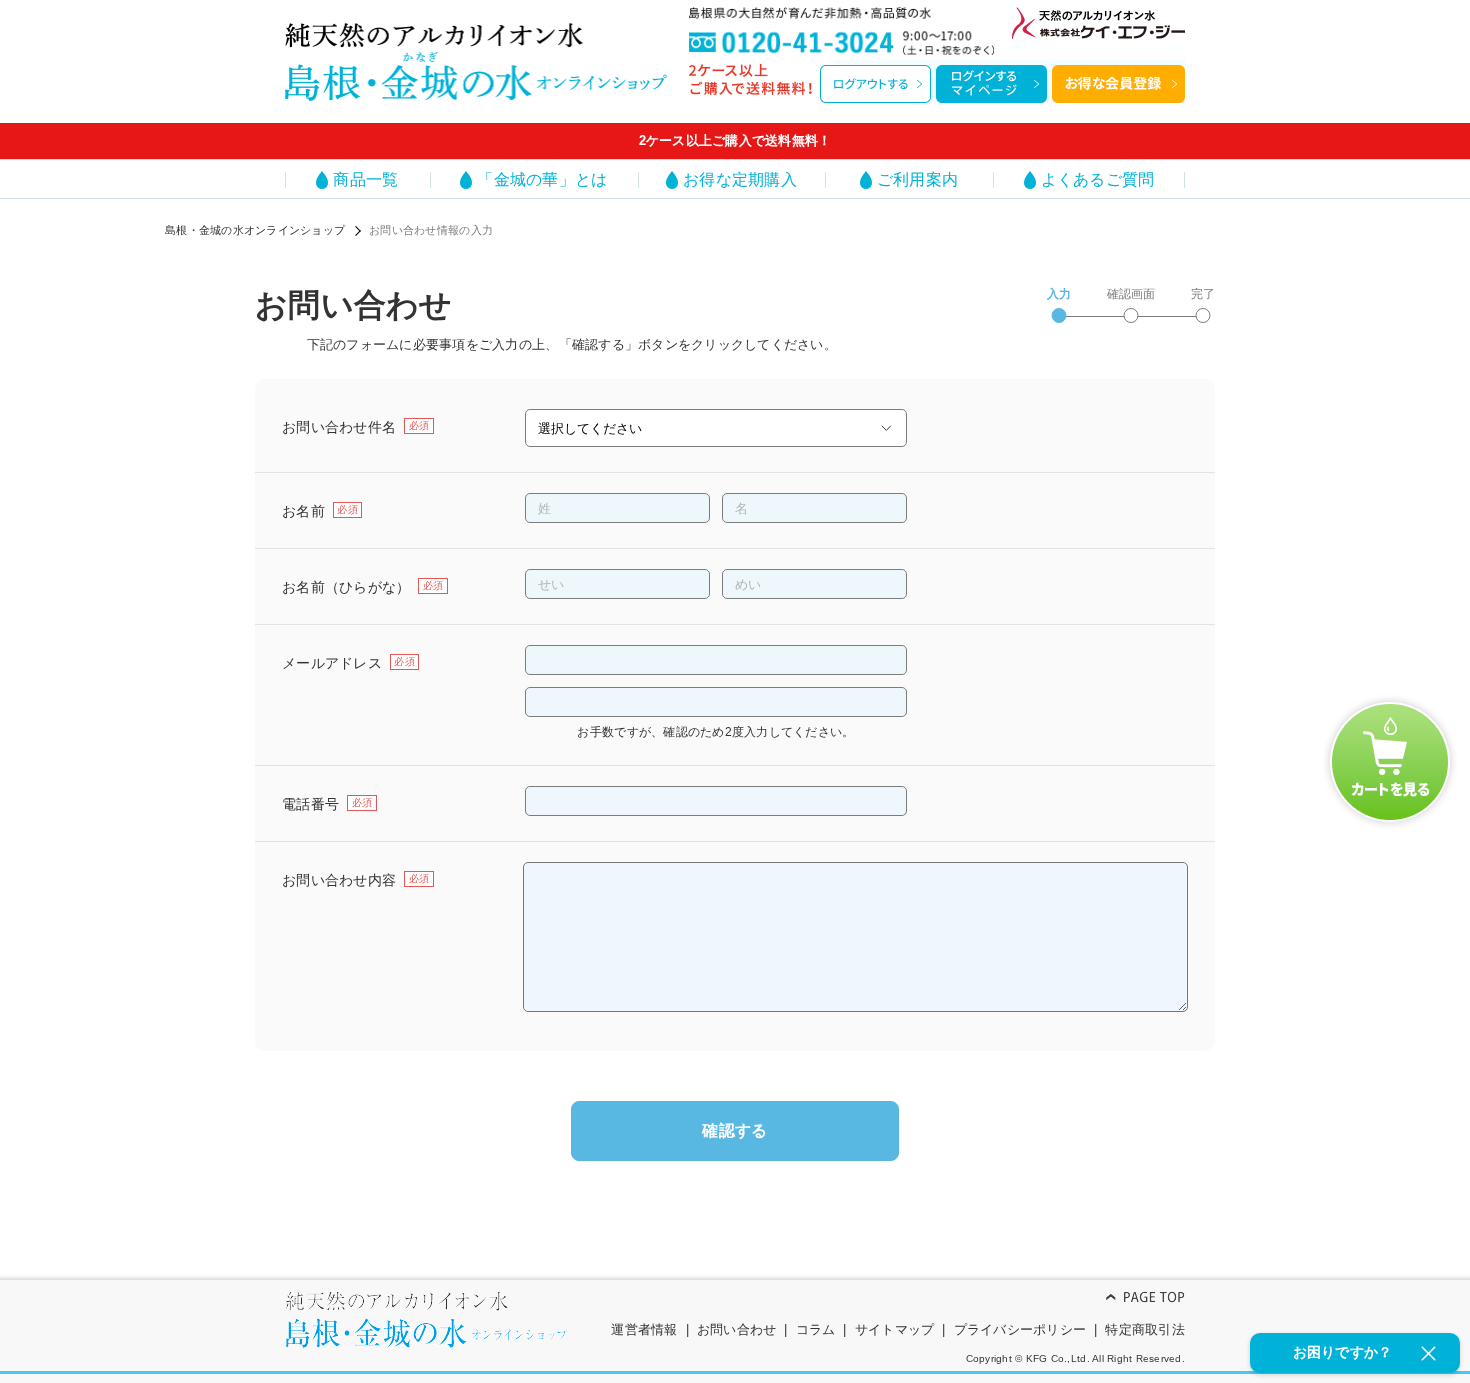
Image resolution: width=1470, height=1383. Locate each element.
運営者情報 (644, 1329)
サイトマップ (895, 1329)
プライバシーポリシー (1020, 1329)
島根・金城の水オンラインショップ (255, 230)
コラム (816, 1329)
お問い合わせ (737, 1329)
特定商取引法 (1145, 1329)
